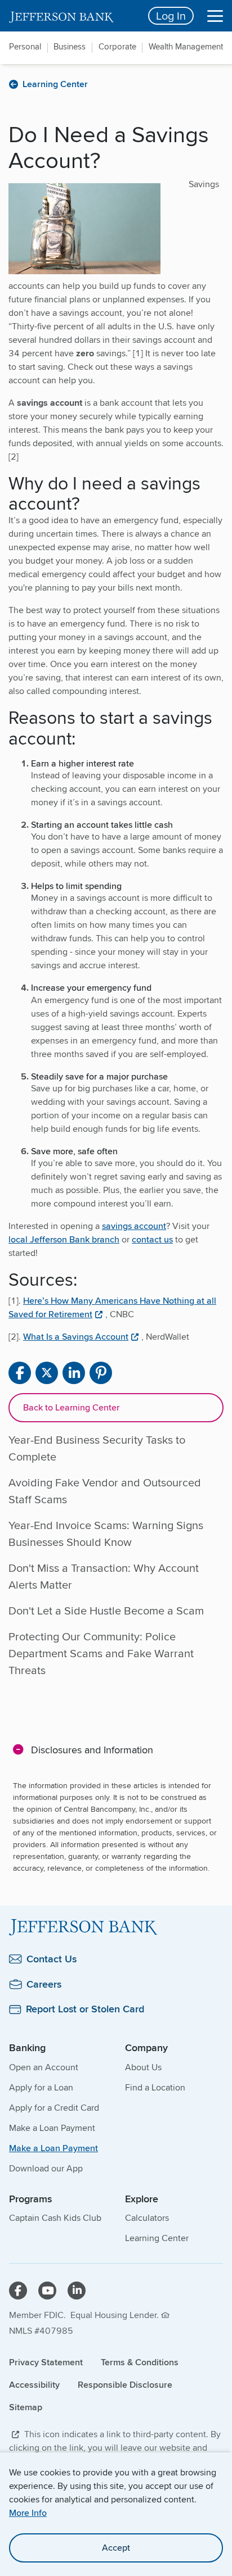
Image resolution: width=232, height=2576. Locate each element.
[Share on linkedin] (74, 1373)
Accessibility (34, 2385)
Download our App (46, 2168)
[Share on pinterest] (101, 1373)
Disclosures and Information (92, 1749)
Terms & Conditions (140, 2362)
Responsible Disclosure (125, 2385)
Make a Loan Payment (52, 2128)
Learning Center (157, 2238)
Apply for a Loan (41, 2087)
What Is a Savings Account (76, 1337)
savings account (134, 1226)
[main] (116, 1073)
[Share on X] (47, 1373)
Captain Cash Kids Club (55, 2218)
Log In (171, 15)
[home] (72, 16)
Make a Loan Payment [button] (53, 2148)
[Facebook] (18, 2291)
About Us (143, 2067)
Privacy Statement (46, 2362)
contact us (152, 1239)
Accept (116, 2548)
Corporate (117, 47)
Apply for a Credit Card (54, 2108)
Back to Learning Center (71, 1407)
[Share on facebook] (20, 1373)
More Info (28, 2513)
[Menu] (215, 16)
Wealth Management (186, 47)
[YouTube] (47, 2291)
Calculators (147, 2218)
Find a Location (155, 2087)
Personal (25, 47)
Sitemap (26, 2407)
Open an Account (44, 2067)
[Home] (116, 1927)
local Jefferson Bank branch (64, 1239)
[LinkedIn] (77, 2291)
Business (70, 47)
